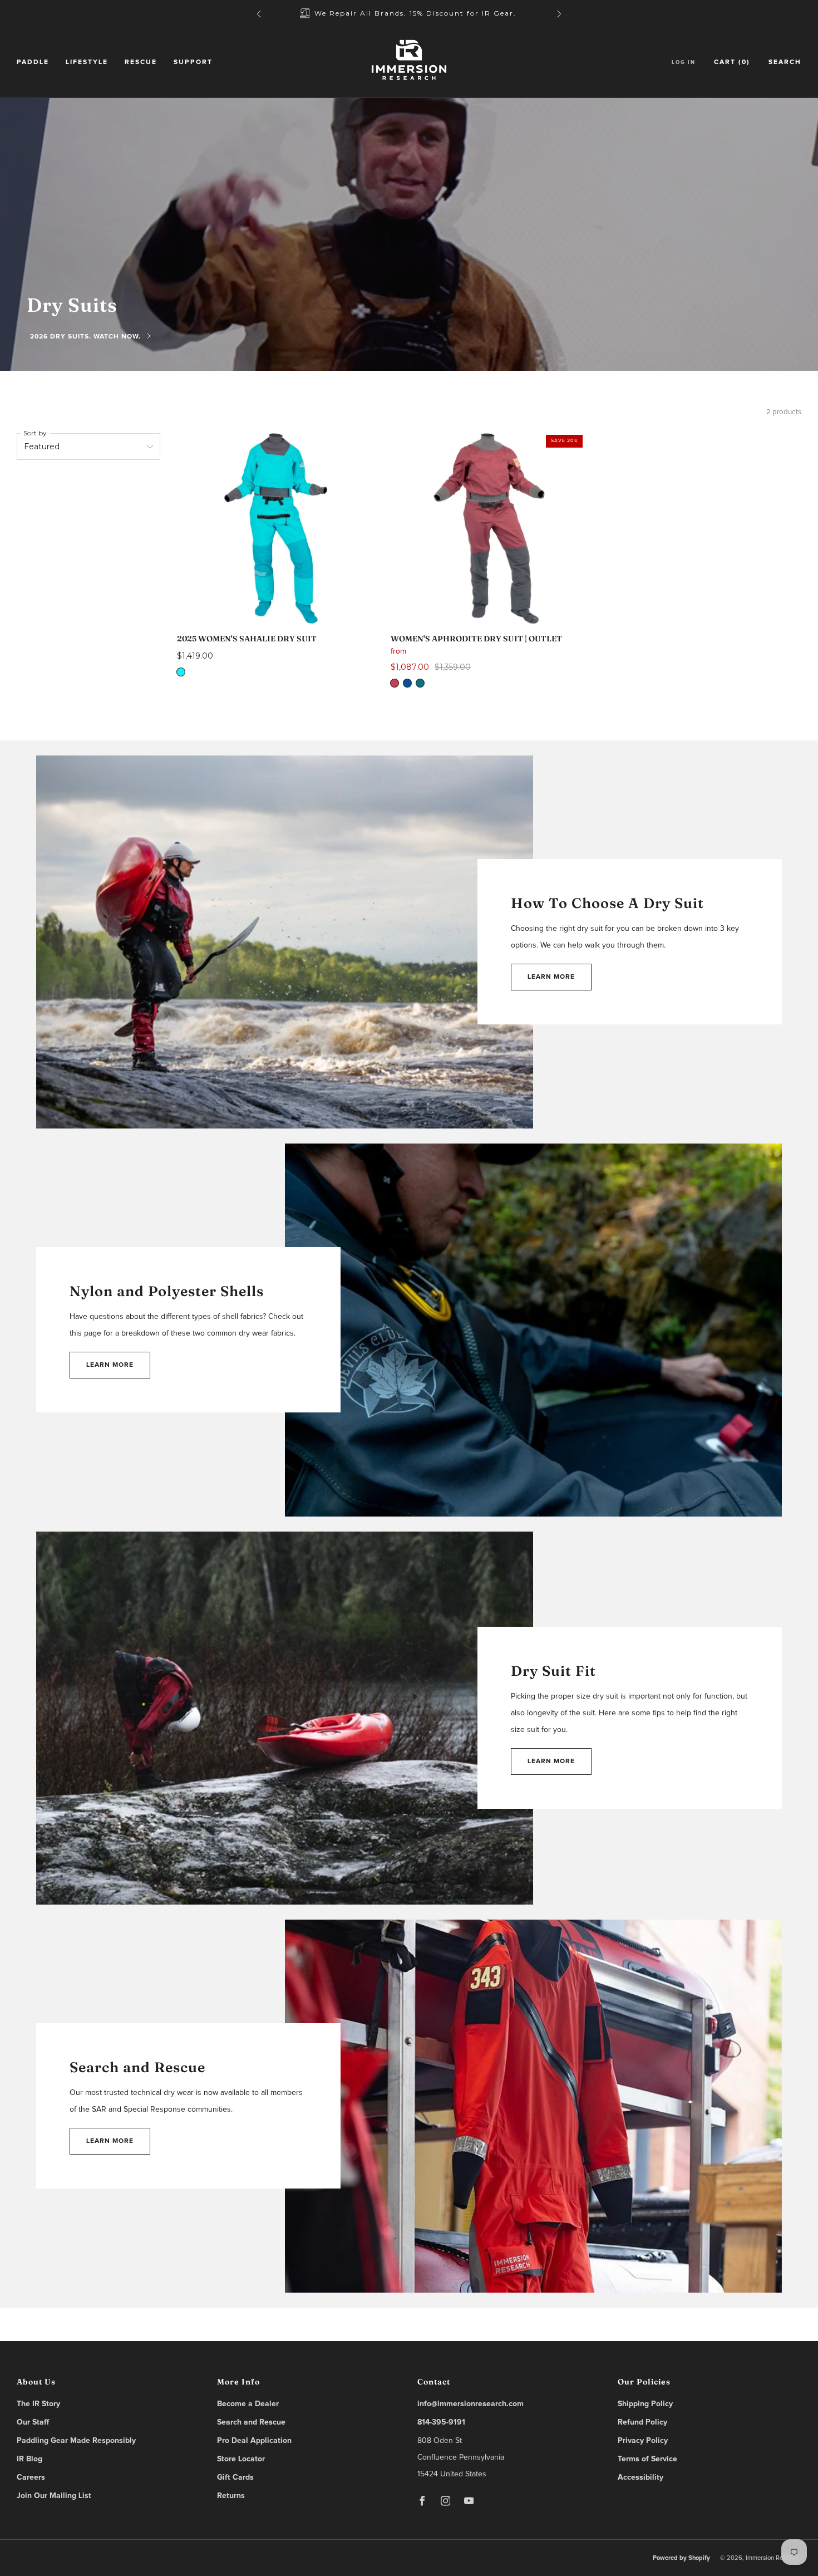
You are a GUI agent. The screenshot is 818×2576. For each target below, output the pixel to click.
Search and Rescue (251, 2422)
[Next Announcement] (559, 14)
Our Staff (33, 2422)
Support (193, 62)
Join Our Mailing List (54, 2496)
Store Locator (241, 2459)
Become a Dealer (248, 2404)
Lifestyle (87, 62)
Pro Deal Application (254, 2441)
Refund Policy (642, 2422)
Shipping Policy (645, 2404)
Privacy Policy (643, 2441)
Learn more (551, 977)
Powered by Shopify (681, 2558)
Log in (684, 62)
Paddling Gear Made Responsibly (76, 2441)
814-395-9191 (441, 2422)
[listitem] (409, 14)
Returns (231, 2496)
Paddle (33, 62)
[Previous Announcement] (259, 14)
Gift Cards (235, 2477)
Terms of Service (647, 2459)
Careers (31, 2477)
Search (785, 62)
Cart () (732, 62)
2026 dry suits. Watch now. (85, 337)
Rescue (141, 62)
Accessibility (640, 2477)
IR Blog (29, 2459)
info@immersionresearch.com (470, 2404)
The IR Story (38, 2404)
